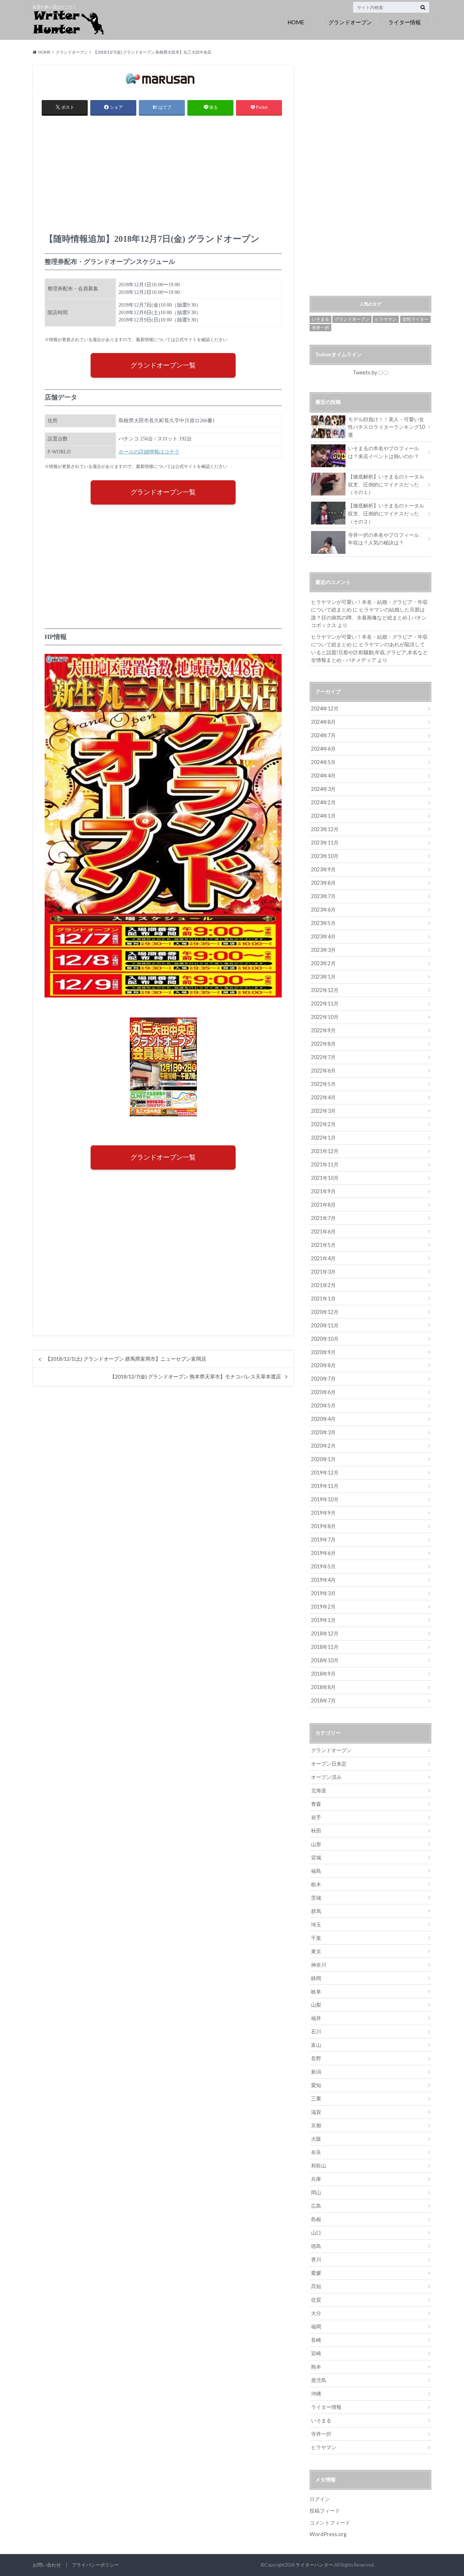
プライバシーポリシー (95, 2565)
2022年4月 (323, 1097)
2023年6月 (323, 910)
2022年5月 (323, 1084)
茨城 (316, 1898)
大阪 (316, 2139)
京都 (316, 2125)
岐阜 (316, 1992)
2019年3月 (323, 1593)
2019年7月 (323, 1540)
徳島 (316, 2246)
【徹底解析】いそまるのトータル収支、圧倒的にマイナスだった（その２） (386, 513)
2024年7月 (323, 735)
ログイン (320, 2499)
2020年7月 (323, 1379)
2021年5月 (323, 1245)
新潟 (316, 2072)
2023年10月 (325, 856)
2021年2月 (323, 1285)
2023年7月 (323, 896)
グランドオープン (350, 22)
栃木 (316, 1884)
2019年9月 (323, 1513)
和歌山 (319, 2166)
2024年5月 (323, 762)
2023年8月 (323, 883)
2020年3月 (323, 1432)
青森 (316, 1804)
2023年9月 (323, 869)
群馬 (316, 1911)
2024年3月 (323, 789)
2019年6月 (323, 1553)
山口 (316, 2233)
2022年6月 (323, 1071)
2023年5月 (323, 923)
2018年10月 (325, 1660)
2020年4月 (323, 1419)
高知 (316, 2286)
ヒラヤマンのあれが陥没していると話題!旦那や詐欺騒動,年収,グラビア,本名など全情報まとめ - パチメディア (369, 652)
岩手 (316, 1817)
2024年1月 (323, 816)
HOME (296, 22)
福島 (316, 1871)
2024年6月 (323, 749)
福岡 (316, 2326)
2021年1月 (323, 1299)
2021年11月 (325, 1164)
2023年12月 (325, 829)
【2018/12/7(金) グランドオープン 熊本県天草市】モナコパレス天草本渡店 (195, 1377)
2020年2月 (323, 1446)
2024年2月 (323, 802)
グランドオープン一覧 (163, 365)
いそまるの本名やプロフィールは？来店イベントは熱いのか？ (384, 452)
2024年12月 (325, 708)
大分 (316, 2313)
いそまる (320, 319)
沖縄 (316, 2394)
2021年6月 (323, 1231)
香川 (316, 2259)
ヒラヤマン (386, 319)
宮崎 (316, 2353)
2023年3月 (323, 950)
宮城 (316, 1857)
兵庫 (316, 2179)
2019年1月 (323, 1620)
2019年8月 (323, 1526)
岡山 (316, 2192)
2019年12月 (325, 1472)
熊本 (316, 2367)
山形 (316, 1844)
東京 (316, 1951)
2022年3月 (323, 1111)
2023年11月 (325, 843)
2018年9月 (323, 1674)
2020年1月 (323, 1459)
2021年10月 (325, 1178)
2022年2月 (323, 1124)
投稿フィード (325, 2511)
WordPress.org (328, 2534)
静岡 (316, 1978)
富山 (316, 2045)
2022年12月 (325, 990)
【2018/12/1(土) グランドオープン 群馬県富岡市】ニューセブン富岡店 (126, 1359)
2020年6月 (323, 1392)
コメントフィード (330, 2523)
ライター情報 (405, 22)
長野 (316, 2058)
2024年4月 (323, 775)
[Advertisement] (163, 177)
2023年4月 (323, 936)
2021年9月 (323, 1191)
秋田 (316, 1831)
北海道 (319, 1790)
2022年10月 (325, 1017)
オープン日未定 (329, 1764)
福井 (316, 2018)
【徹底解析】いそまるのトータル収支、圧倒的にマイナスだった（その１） (386, 484)
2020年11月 (325, 1325)
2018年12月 (325, 1633)
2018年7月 (323, 1700)
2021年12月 (325, 1151)
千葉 (316, 1938)
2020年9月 (323, 1352)
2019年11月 (325, 1486)
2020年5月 (323, 1405)
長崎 (316, 2340)
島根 (316, 2219)
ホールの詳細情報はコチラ (149, 452)
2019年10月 (325, 1499)
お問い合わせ (47, 2565)
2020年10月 (325, 1339)
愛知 (316, 2085)
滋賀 (316, 2112)
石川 (316, 2031)
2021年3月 (323, 1272)
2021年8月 (323, 1205)
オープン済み (326, 1777)
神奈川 (319, 1965)
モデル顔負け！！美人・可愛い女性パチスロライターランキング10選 (386, 427)
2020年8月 (323, 1365)
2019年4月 (323, 1580)
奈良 (316, 2152)
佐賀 (316, 2300)
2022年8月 (323, 1044)
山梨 (316, 2005)
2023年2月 (323, 963)
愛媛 (316, 2273)
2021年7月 (323, 1218)
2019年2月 (323, 1607)
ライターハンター (314, 2565)
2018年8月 (323, 1687)
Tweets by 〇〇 (370, 372)
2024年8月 (323, 722)
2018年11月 (325, 1647)
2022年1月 (323, 1138)
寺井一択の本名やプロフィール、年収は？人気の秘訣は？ (386, 539)
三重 (316, 2098)
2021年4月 (323, 1258)
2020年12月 (325, 1312)
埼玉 (316, 1924)
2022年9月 (323, 1030)
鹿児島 (319, 2380)
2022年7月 (323, 1057)
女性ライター (415, 319)
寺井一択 (320, 327)
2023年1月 (323, 977)
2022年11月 (325, 1003)
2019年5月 (323, 1566)
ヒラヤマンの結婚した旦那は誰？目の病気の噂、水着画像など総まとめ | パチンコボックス (369, 617)
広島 (316, 2206)
